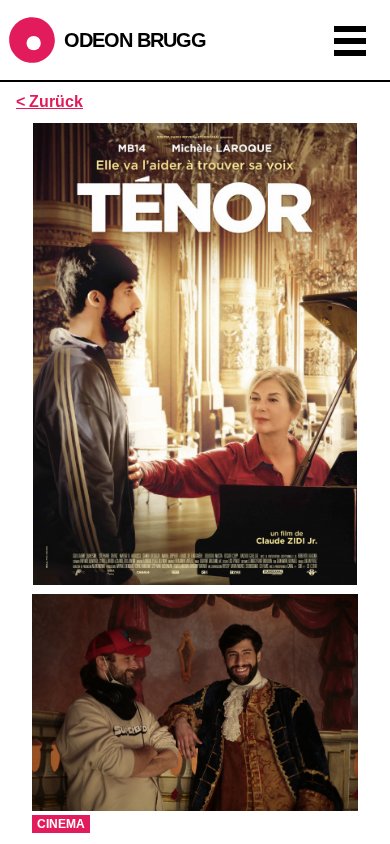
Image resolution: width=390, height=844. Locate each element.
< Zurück (49, 101)
